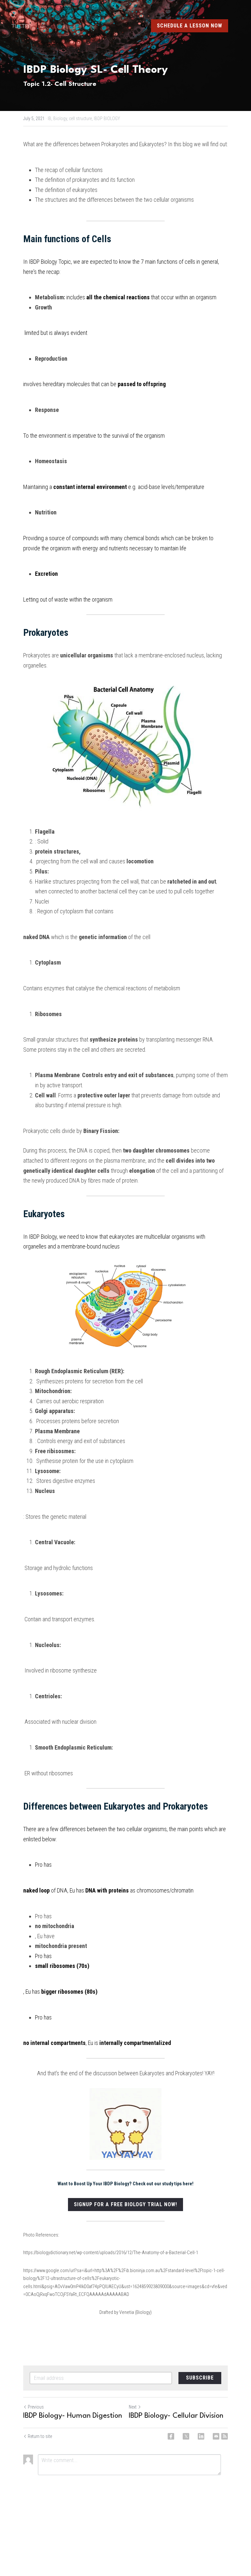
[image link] (25, 26)
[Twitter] (186, 2436)
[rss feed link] (225, 2436)
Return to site (40, 2436)
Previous (36, 2407)
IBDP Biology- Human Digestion (73, 2416)
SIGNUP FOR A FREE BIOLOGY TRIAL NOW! (125, 2204)
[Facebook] (171, 2436)
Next (133, 2407)
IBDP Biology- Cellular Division (176, 2416)
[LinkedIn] (201, 2436)
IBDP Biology (43, 262)
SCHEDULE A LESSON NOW (190, 26)
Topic (64, 262)
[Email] (216, 2436)
